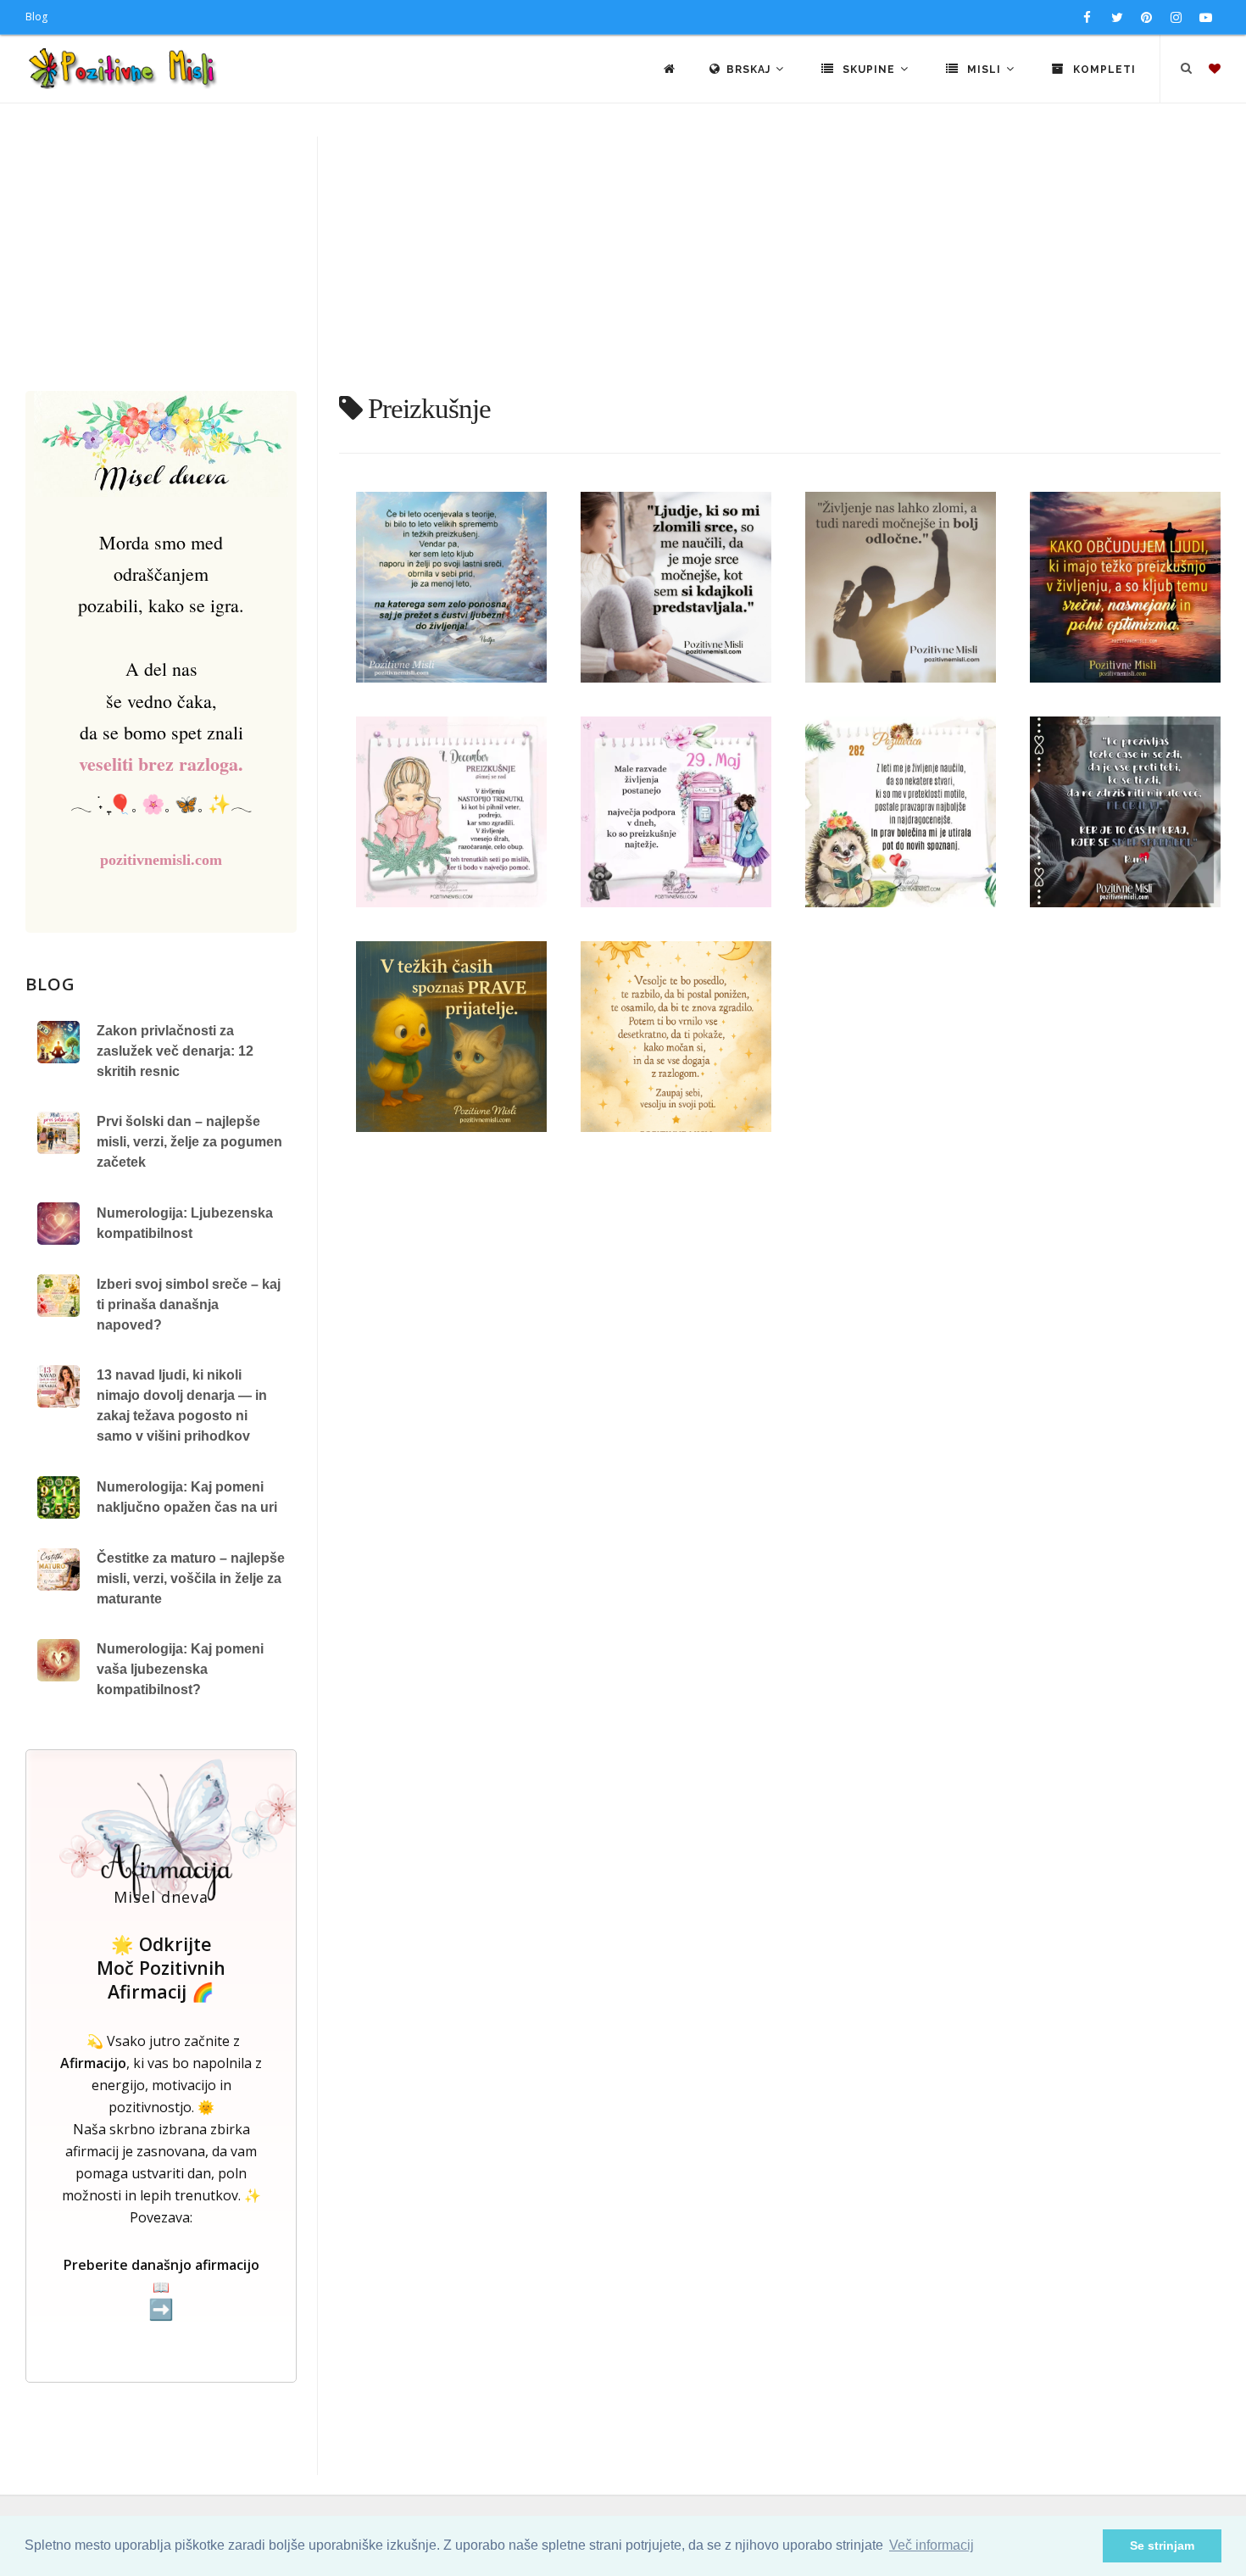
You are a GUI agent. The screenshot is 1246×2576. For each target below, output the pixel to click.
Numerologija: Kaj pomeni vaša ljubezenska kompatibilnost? (180, 1669)
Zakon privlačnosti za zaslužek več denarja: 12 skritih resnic (175, 1051)
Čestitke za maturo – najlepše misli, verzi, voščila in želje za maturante (191, 1578)
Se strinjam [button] (1162, 2545)
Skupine (869, 70)
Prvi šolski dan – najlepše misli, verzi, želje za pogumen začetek (189, 1142)
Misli (984, 70)
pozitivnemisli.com (161, 860)
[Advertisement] (623, 264)
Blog (36, 17)
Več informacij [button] (932, 2545)
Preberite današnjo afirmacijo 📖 (161, 2288)
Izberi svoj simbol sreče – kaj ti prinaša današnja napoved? (189, 1305)
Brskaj (750, 70)
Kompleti (1103, 70)
